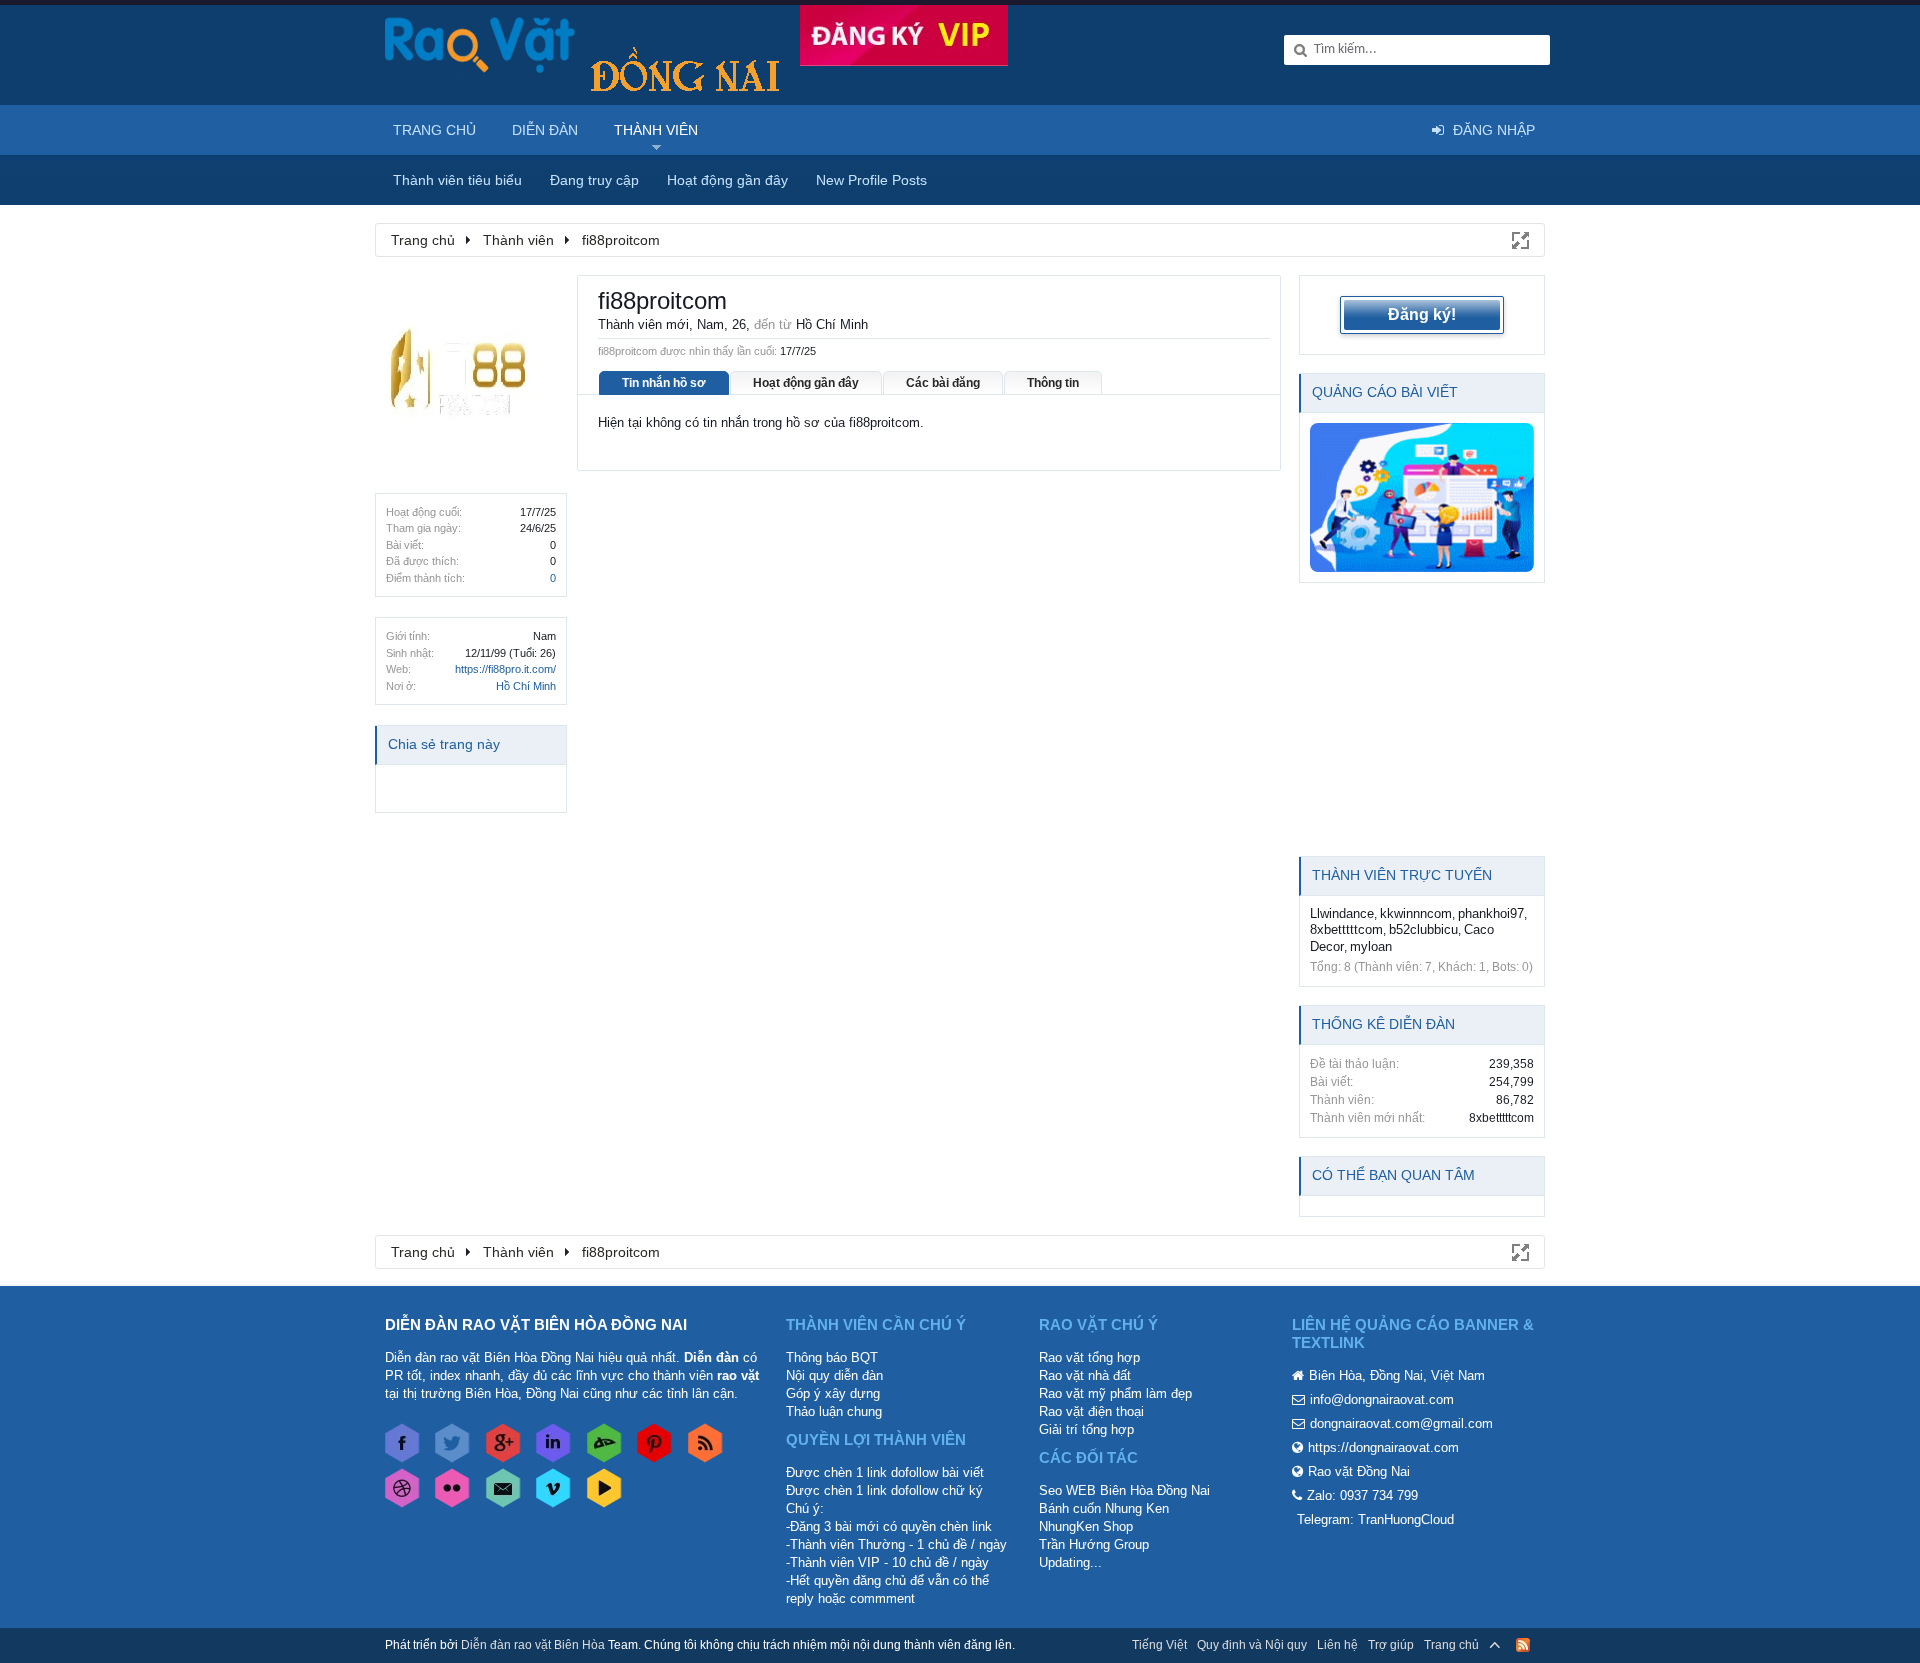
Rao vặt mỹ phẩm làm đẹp (1115, 1393)
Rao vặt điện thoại (1091, 1411)
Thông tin (1053, 383)
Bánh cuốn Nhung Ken (1104, 1508)
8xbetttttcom (1346, 929)
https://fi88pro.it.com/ (505, 669)
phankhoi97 (1491, 913)
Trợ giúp (1391, 1645)
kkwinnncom (1416, 913)
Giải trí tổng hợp (1086, 1429)
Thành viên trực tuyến (1402, 875)
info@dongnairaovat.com (1382, 1399)
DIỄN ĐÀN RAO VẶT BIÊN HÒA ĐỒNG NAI (536, 1324)
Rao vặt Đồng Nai (1359, 1471)
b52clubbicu (1423, 929)
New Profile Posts (871, 180)
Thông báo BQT (832, 1357)
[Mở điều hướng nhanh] (1519, 239)
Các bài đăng (943, 383)
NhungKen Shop (1086, 1526)
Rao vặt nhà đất (1085, 1375)
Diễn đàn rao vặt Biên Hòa (533, 1645)
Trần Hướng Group (1094, 1544)
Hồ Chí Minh (526, 686)
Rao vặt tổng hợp (1089, 1357)
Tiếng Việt (1159, 1645)
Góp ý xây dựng (833, 1393)
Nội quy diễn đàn (834, 1375)
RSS (1523, 1645)
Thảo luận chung (834, 1411)
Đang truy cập (594, 180)
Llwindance (1342, 913)
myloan (1371, 946)
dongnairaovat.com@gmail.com (1401, 1423)
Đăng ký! (1422, 314)
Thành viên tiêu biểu (457, 180)
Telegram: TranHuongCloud (1375, 1519)
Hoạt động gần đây (806, 383)
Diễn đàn (545, 130)
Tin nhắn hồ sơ (664, 383)
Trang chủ (434, 130)
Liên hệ (1337, 1645)
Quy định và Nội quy (1252, 1645)
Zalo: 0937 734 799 (1362, 1495)
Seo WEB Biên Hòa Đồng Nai (1124, 1490)
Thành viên (656, 130)
